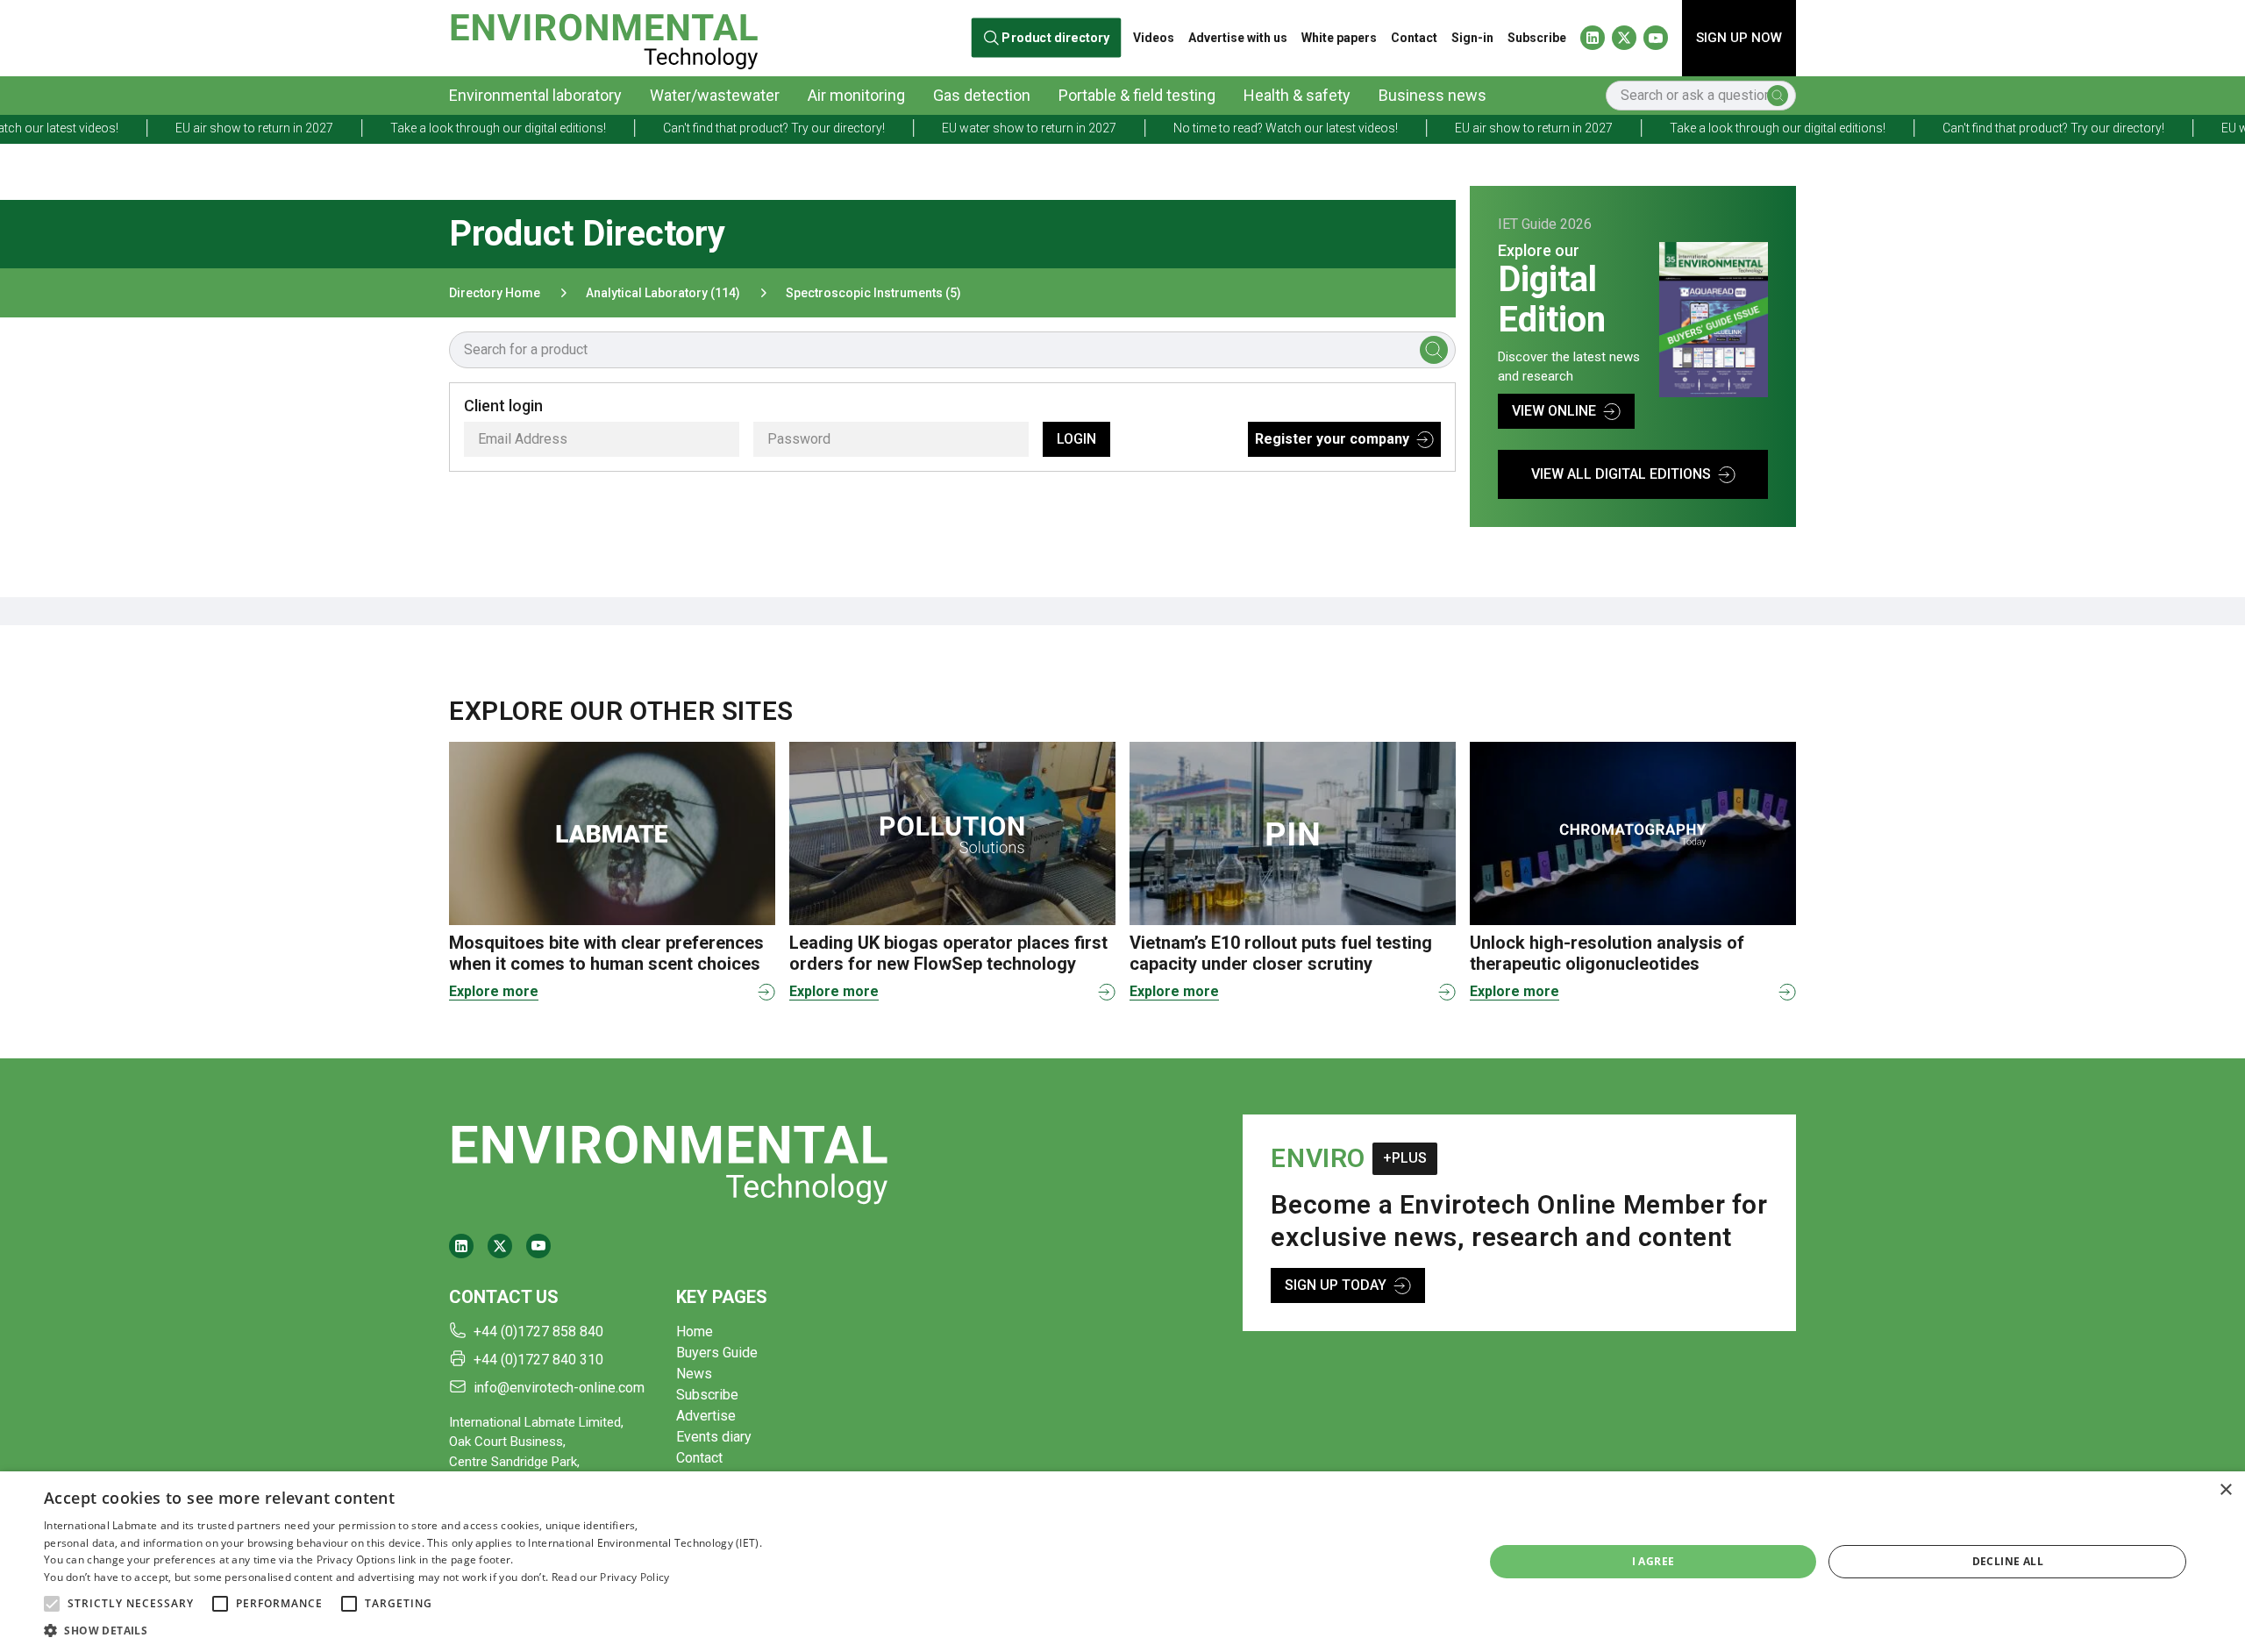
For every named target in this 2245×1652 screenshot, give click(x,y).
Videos (1154, 38)
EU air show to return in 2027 (141, 128)
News (694, 1374)
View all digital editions (1621, 474)
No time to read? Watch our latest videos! (1172, 128)
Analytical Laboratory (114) (663, 293)
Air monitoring (856, 95)
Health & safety (1297, 95)
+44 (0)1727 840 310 (538, 1360)
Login (1076, 439)
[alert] (1122, 1562)
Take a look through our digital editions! (385, 128)
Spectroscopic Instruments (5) (873, 293)
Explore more (494, 991)
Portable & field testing (1137, 95)
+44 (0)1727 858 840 (538, 1332)
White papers (1339, 38)
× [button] (2225, 1490)
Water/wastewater (715, 95)
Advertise (706, 1416)
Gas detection (982, 95)
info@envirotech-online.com (559, 1388)
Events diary (714, 1437)
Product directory (1056, 38)
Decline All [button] (2008, 1561)
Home (695, 1332)
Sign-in (1472, 38)
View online (1554, 411)
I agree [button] (1653, 1561)
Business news (1433, 95)
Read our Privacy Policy (611, 1577)
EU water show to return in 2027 (916, 128)
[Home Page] (604, 38)
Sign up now (1739, 38)
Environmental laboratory (535, 95)
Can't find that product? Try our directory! (661, 128)
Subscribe (1537, 38)
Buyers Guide (717, 1353)
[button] (52, 1604)
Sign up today (1336, 1285)
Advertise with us (1238, 38)
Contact (1414, 38)
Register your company (1332, 439)
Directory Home (495, 293)
